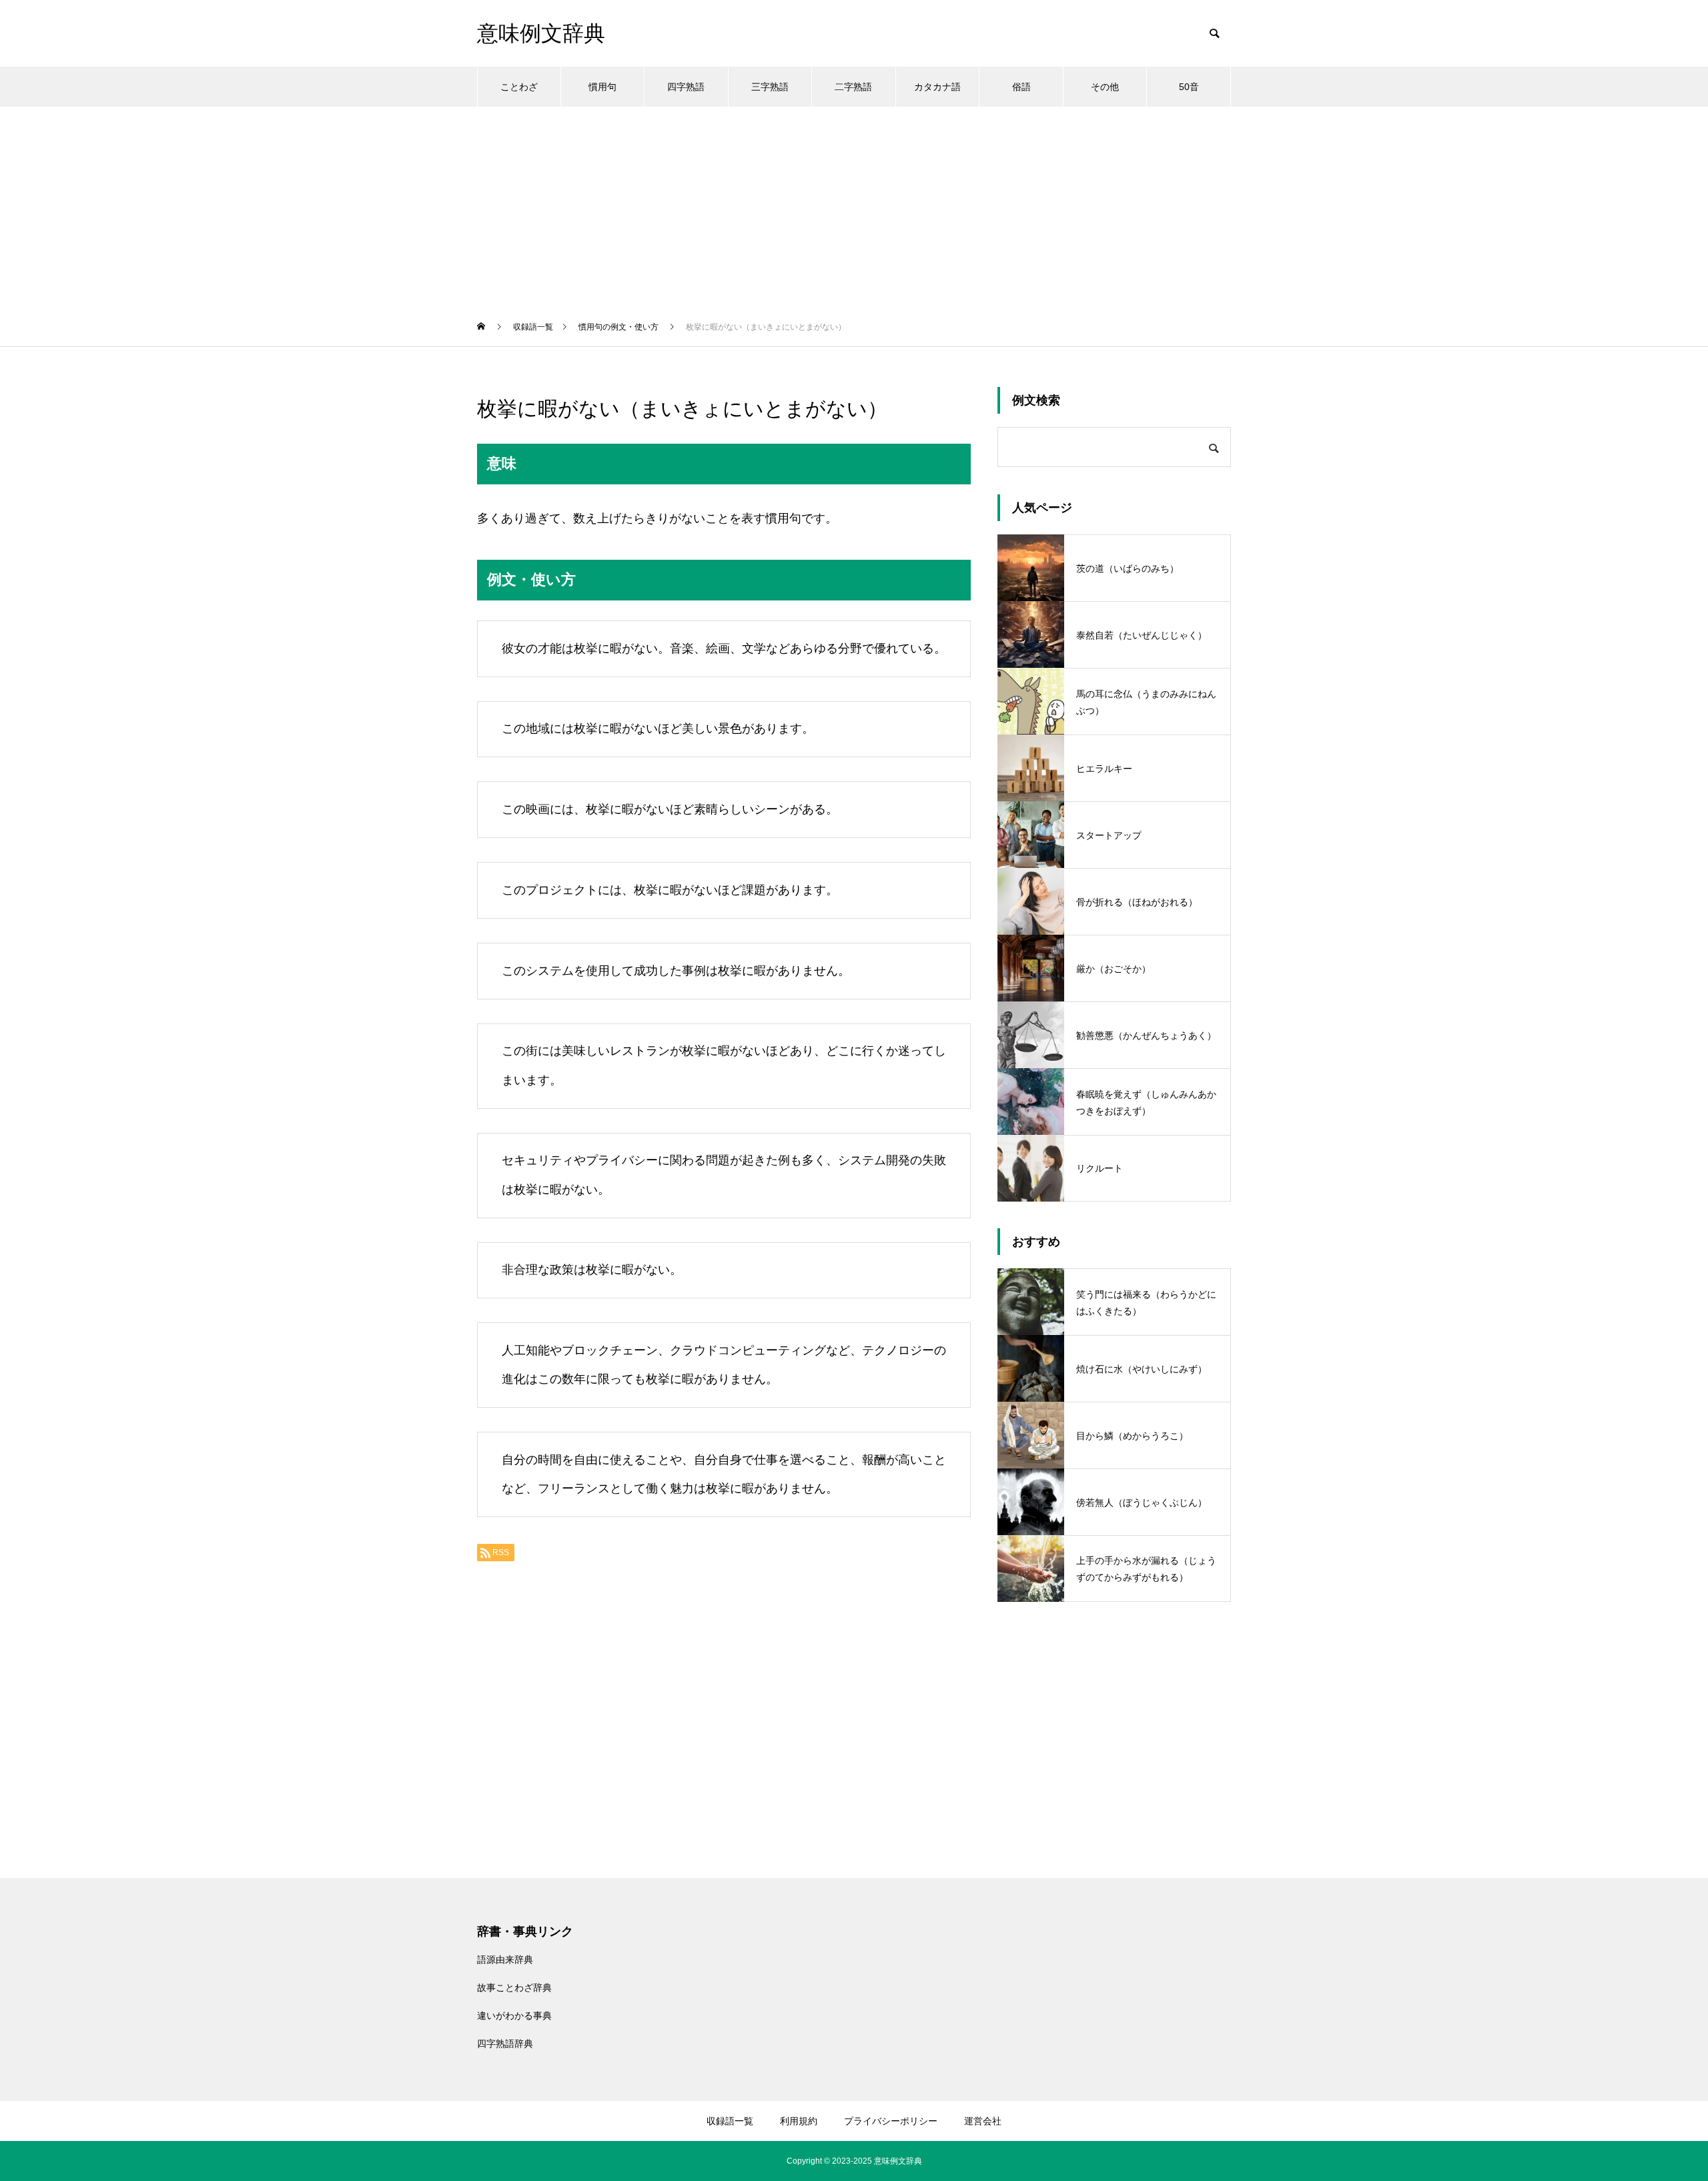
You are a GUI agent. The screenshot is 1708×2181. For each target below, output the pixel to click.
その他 (1105, 87)
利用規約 (799, 2121)
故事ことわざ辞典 (514, 1988)
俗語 (1021, 87)
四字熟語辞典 (505, 2044)
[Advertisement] (854, 207)
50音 (1189, 87)
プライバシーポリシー (891, 2121)
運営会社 (983, 2121)
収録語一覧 (730, 2121)
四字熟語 (686, 87)
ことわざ (519, 87)
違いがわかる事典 (514, 2016)
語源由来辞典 (505, 1959)
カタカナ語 (937, 87)
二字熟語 (853, 87)
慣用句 (602, 87)
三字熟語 (770, 87)
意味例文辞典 (898, 2161)
